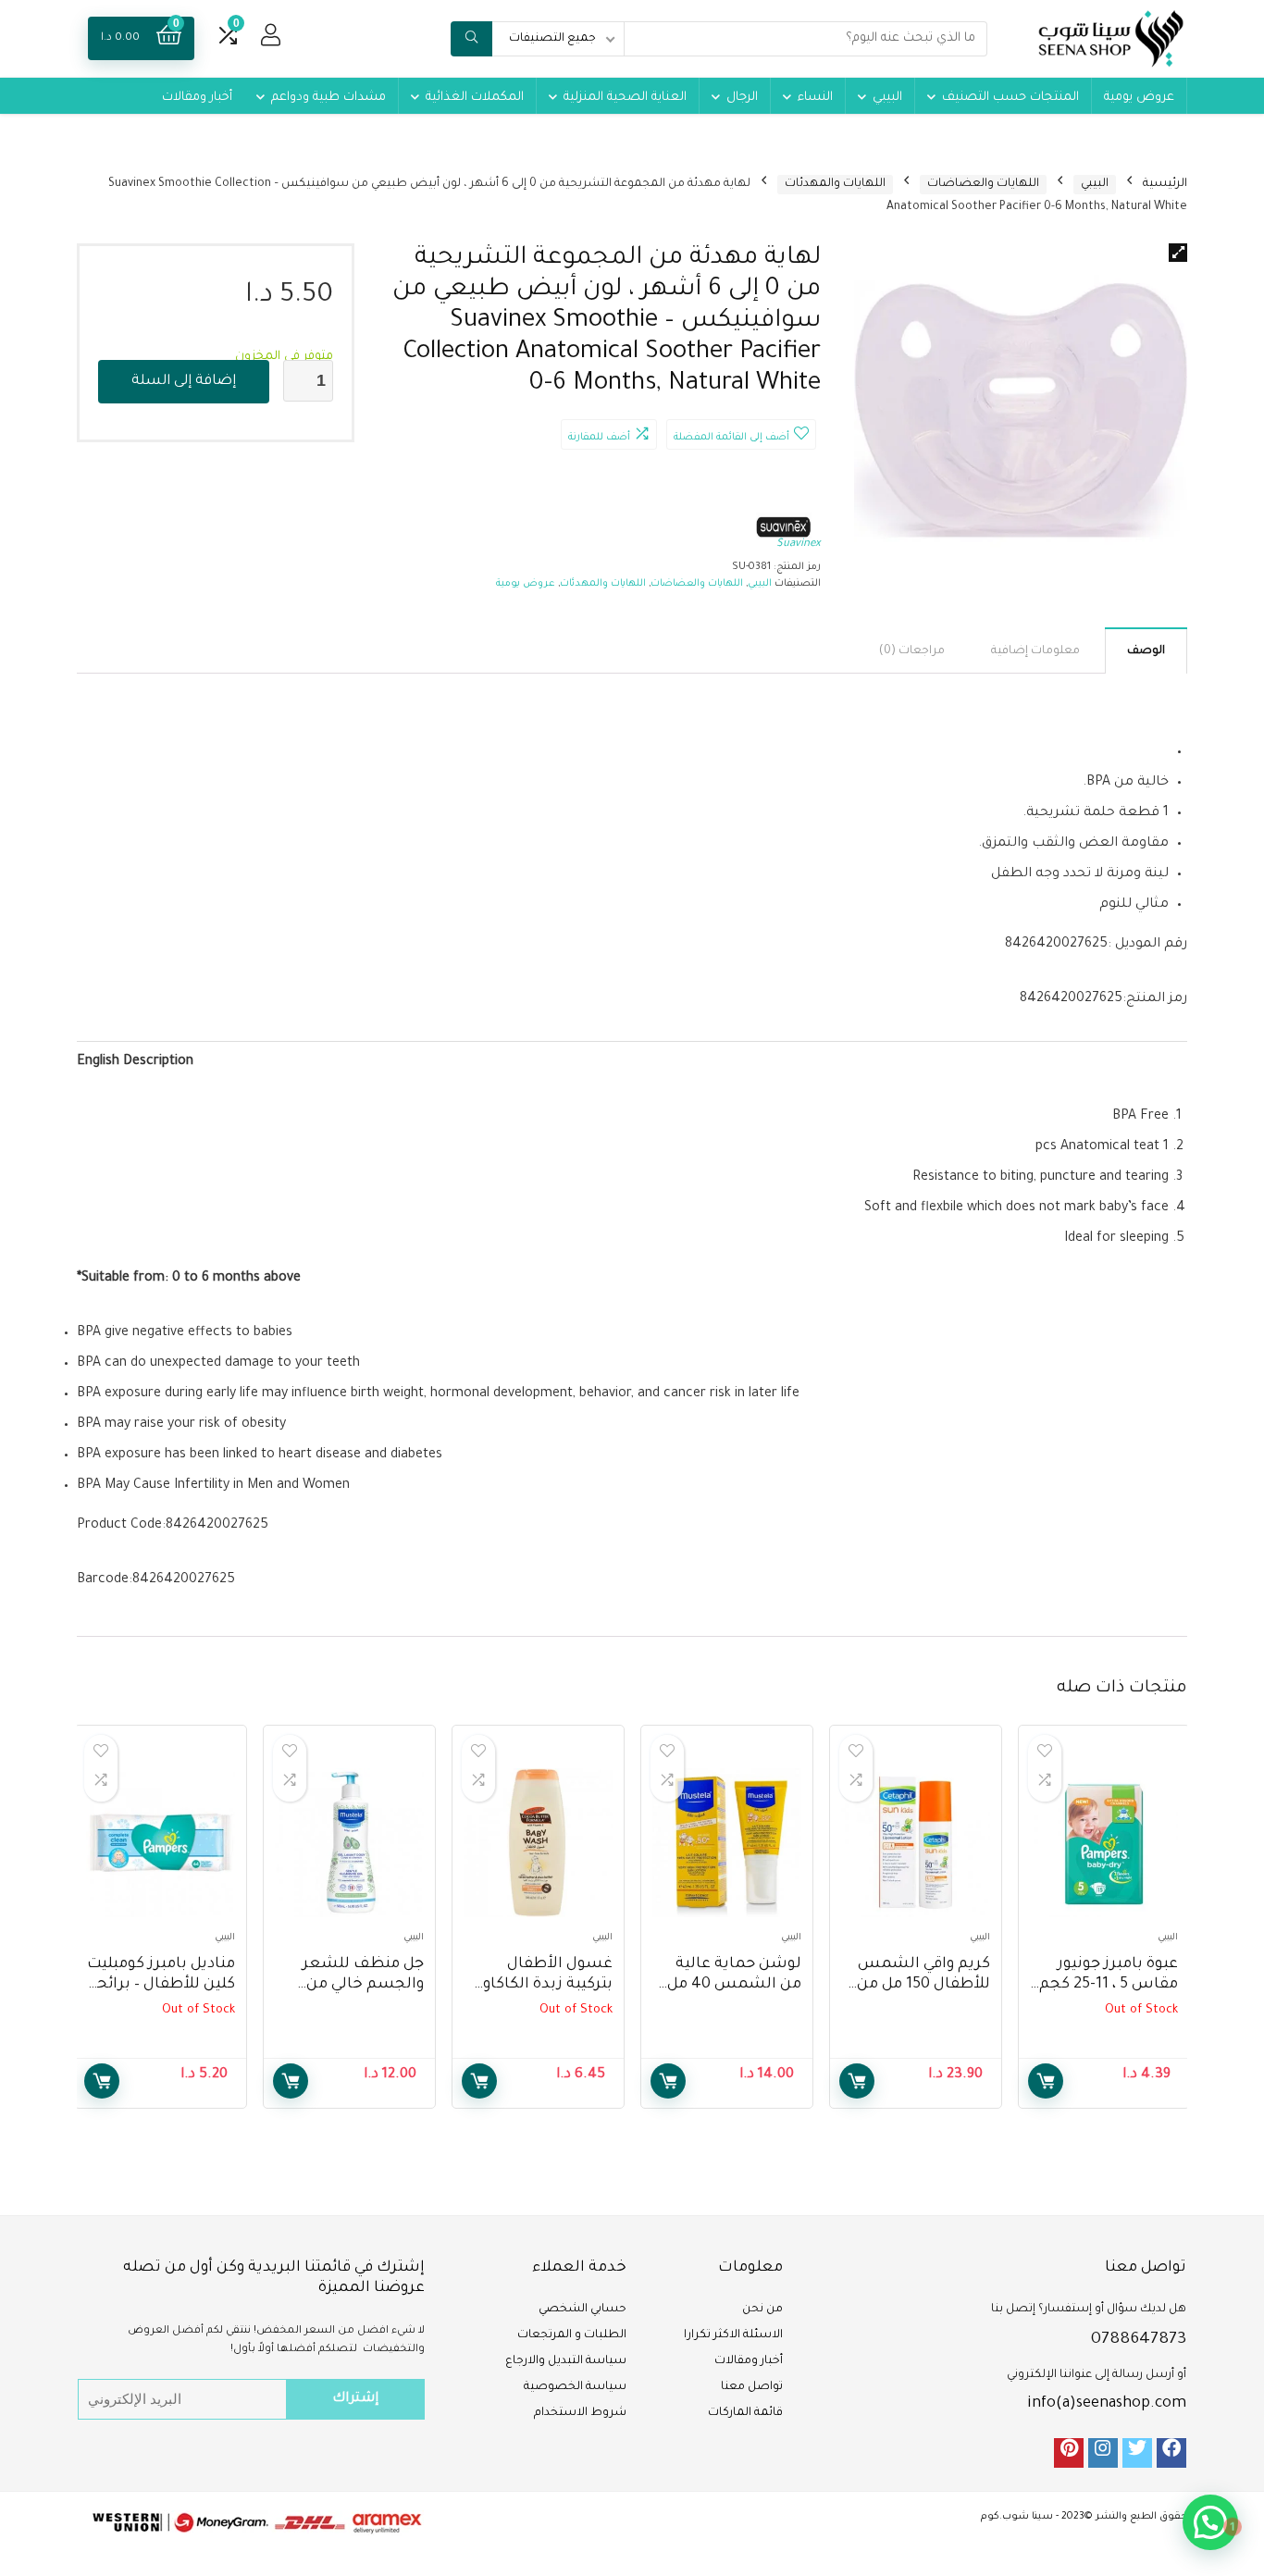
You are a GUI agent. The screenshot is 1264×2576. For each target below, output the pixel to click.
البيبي (887, 98)
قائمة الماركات (745, 2413)
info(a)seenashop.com (1107, 2404)
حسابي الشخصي (582, 2310)
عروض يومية (1139, 98)
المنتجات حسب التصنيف (1010, 98)
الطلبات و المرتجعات (572, 2335)
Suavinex (799, 545)
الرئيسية (1165, 184)
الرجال (742, 98)
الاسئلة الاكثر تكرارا (733, 2335)
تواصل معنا (752, 2387)
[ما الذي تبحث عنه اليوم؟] (471, 39)
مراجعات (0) (912, 651)
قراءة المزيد (1046, 2081)
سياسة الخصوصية (575, 2387)
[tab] (1146, 650)
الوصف (1146, 651)
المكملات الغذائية (475, 98)
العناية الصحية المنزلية (625, 98)
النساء (815, 98)
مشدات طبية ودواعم (328, 98)
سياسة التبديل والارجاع (566, 2361)
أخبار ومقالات (197, 98)
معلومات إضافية (1035, 651)
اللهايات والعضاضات (983, 184)
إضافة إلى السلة (184, 382)
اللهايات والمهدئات (835, 184)
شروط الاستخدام (580, 2413)
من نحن (762, 2310)
